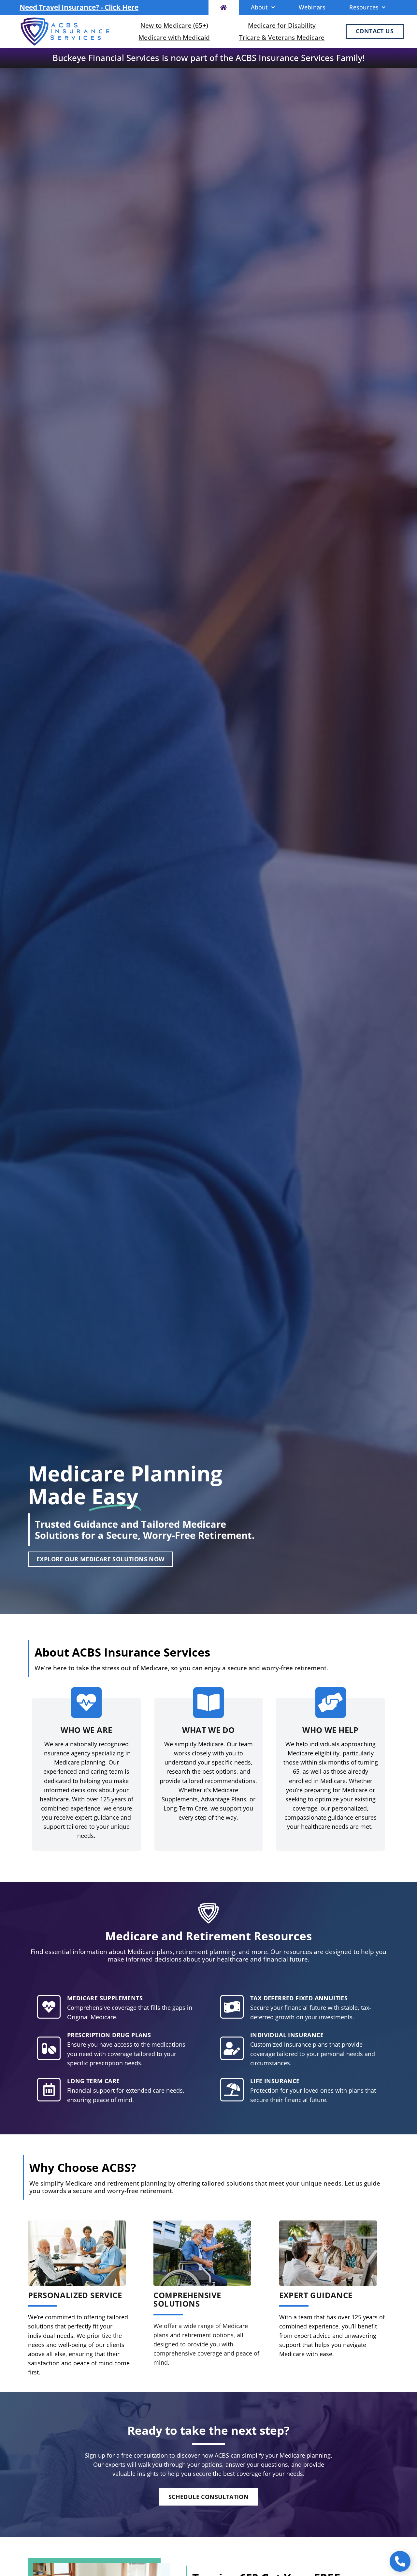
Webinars (312, 7)
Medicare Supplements (105, 1998)
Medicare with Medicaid (174, 37)
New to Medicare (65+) (174, 25)
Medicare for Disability (282, 25)
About (259, 7)
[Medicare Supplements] (49, 2007)
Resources (364, 7)
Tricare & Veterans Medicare (282, 37)
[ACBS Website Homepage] (224, 7)
